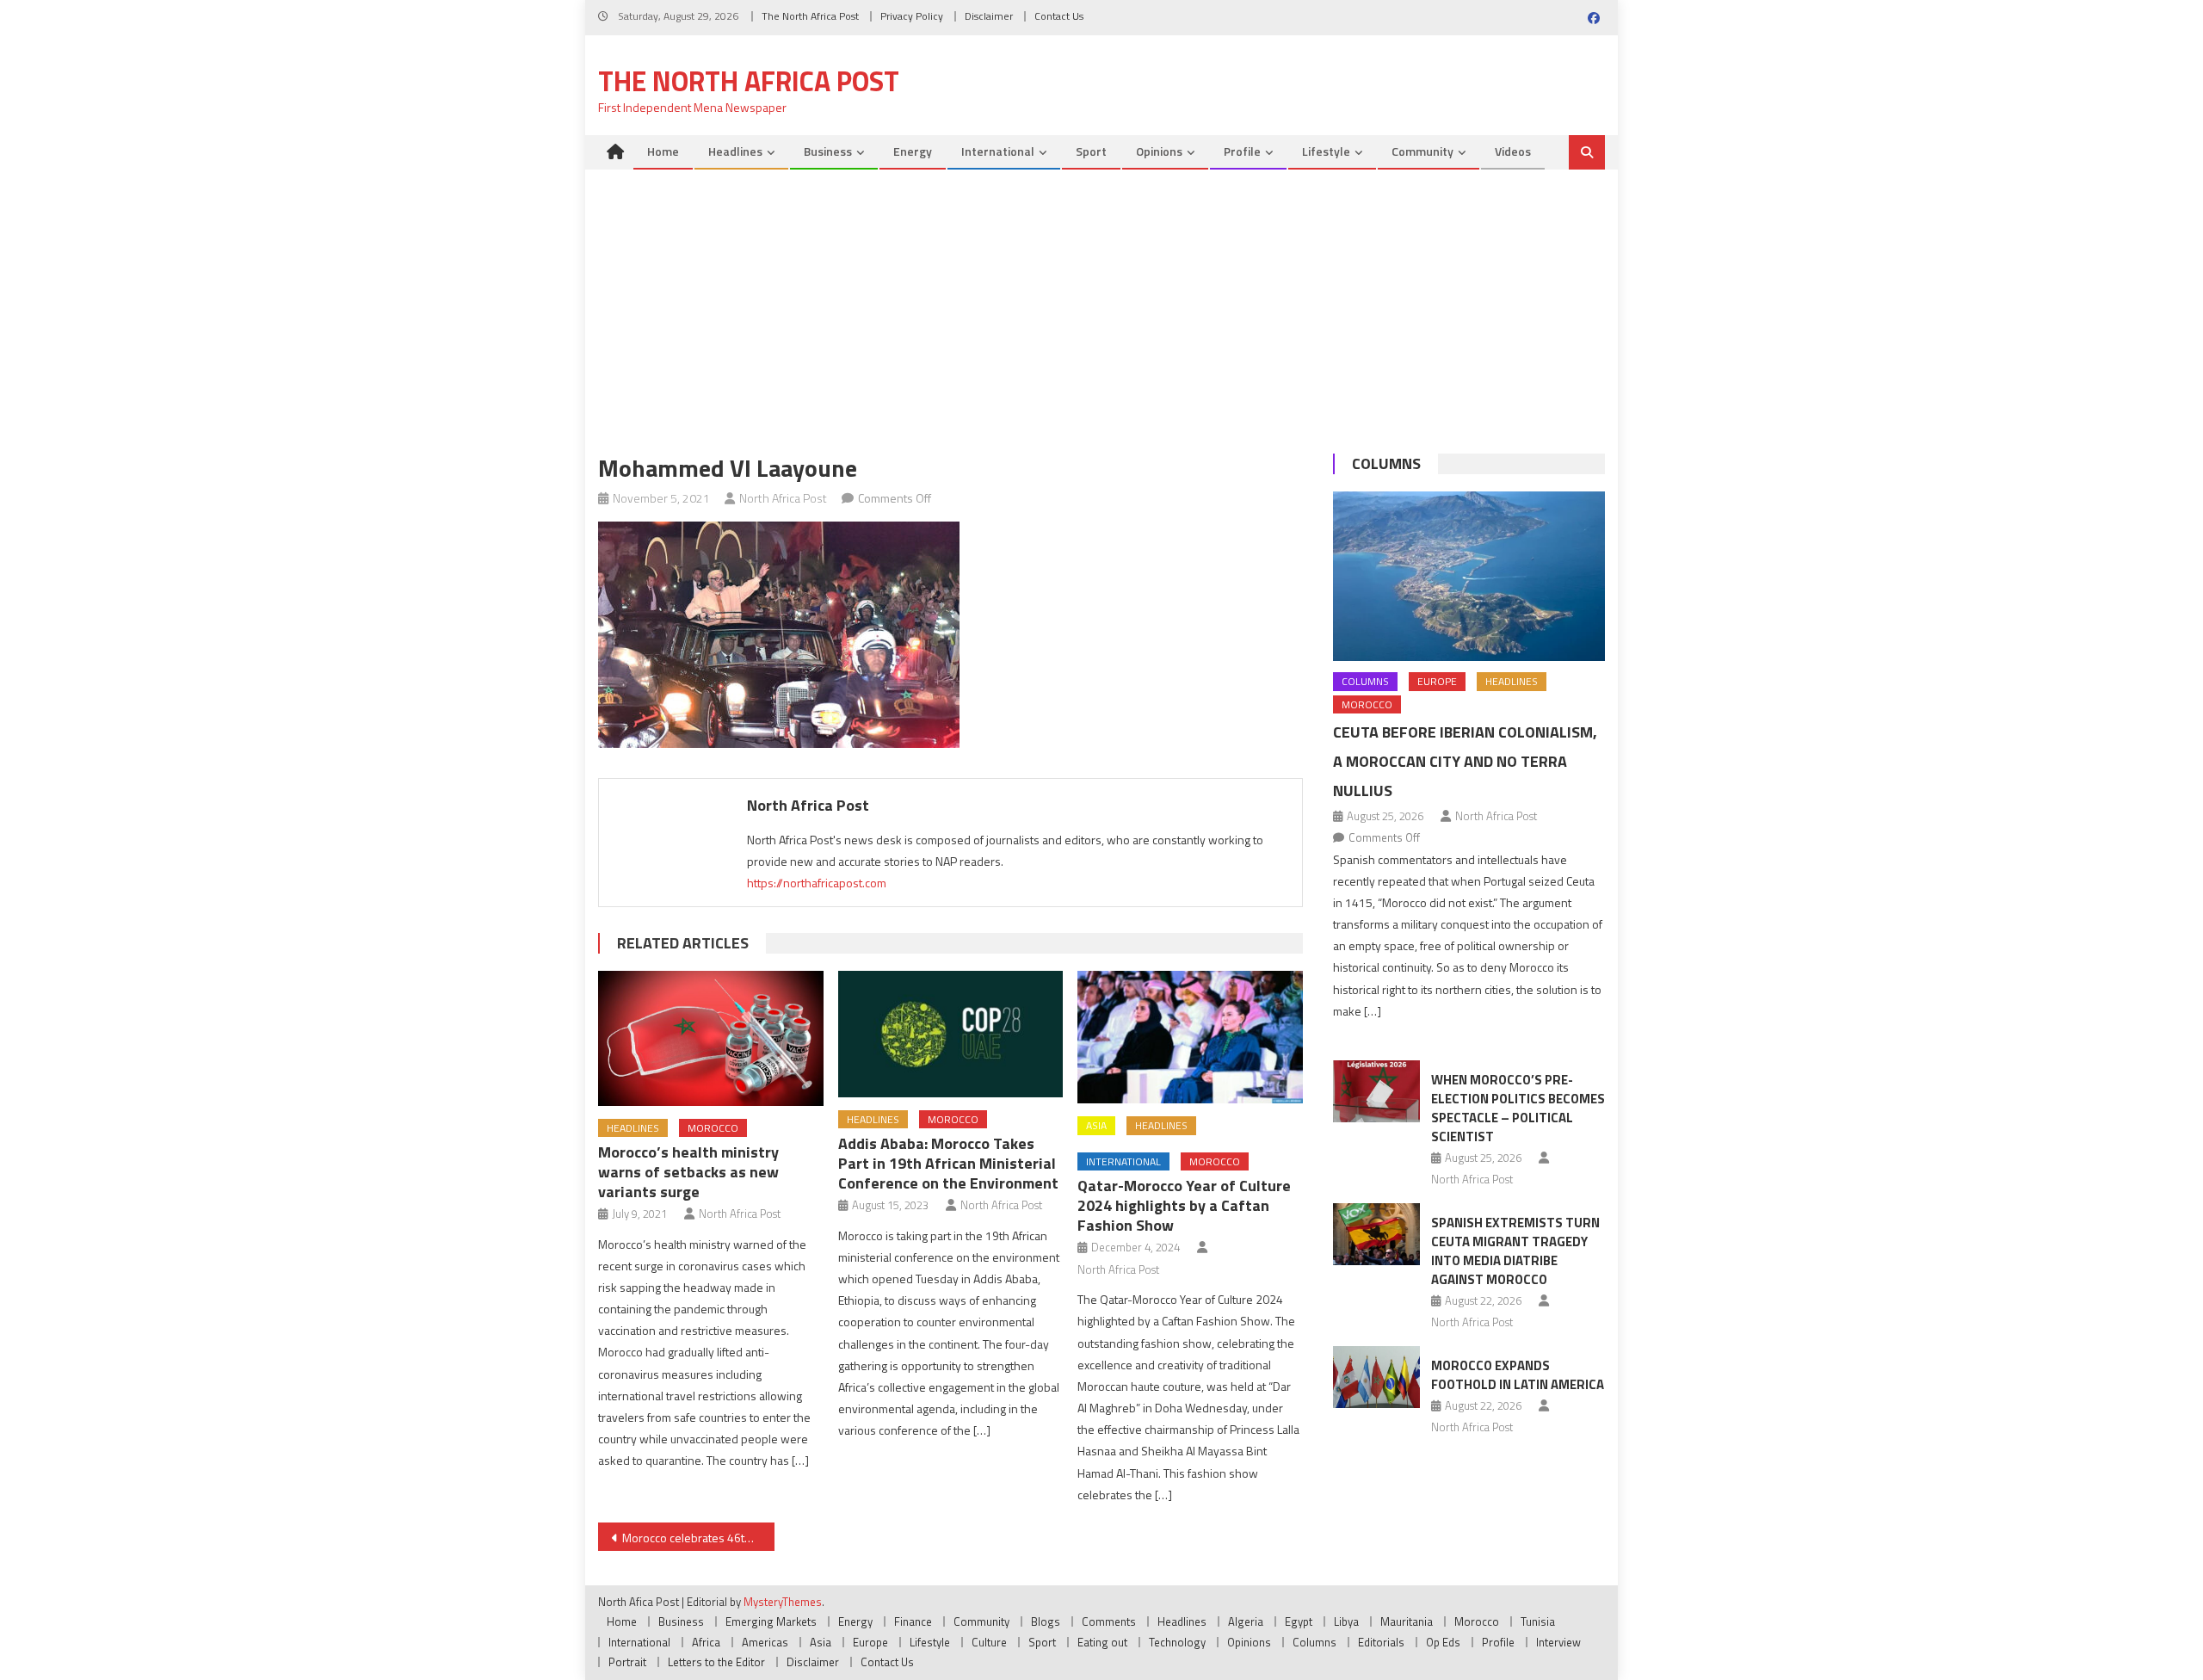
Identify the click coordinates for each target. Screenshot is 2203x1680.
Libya (1346, 1621)
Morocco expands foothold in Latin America (1518, 1375)
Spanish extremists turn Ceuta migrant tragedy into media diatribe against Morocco (1515, 1251)
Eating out (1102, 1642)
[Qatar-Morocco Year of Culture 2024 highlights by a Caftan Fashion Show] (1190, 1038)
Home (663, 151)
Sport (1091, 151)
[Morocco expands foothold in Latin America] (1376, 1377)
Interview (1558, 1642)
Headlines (735, 151)
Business (828, 151)
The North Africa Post (810, 16)
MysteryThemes (783, 1602)
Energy (913, 151)
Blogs (1046, 1621)
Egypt (1299, 1621)
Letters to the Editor (716, 1662)
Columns (1386, 463)
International (998, 151)
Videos (1513, 151)
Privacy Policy (912, 16)
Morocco (713, 1128)
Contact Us (1059, 16)
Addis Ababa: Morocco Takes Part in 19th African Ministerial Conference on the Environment (948, 1163)
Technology (1177, 1642)
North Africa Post (783, 498)
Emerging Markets (771, 1621)
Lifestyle (1326, 151)
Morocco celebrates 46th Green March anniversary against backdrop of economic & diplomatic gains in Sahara (698, 1538)
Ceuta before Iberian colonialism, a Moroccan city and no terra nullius (1465, 761)
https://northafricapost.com (817, 883)
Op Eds (1443, 1642)
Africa (706, 1642)
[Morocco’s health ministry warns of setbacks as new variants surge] (711, 1038)
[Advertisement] (1101, 299)
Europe (1437, 681)
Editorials (1381, 1642)
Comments (1109, 1621)
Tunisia (1538, 1621)
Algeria (1246, 1621)
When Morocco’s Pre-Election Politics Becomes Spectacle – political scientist (1518, 1108)
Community (1422, 151)
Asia (1096, 1125)
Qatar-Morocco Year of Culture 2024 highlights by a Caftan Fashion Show (1184, 1205)
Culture (989, 1642)
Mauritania (1407, 1621)
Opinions (1159, 151)
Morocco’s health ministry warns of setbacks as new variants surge (688, 1172)
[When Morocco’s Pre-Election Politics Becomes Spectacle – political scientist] (1376, 1091)
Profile (1242, 151)
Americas (765, 1642)
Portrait (627, 1662)
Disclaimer (989, 16)
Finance (913, 1621)
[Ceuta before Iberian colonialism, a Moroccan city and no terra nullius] (1469, 576)
